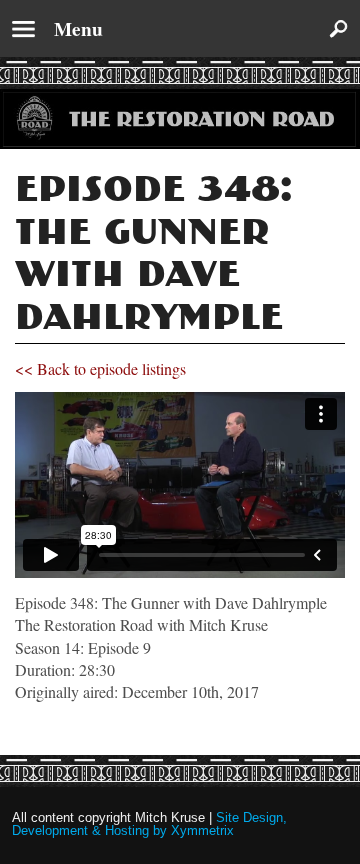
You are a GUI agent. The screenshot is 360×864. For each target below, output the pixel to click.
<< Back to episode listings (100, 368)
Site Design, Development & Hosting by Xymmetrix (149, 824)
